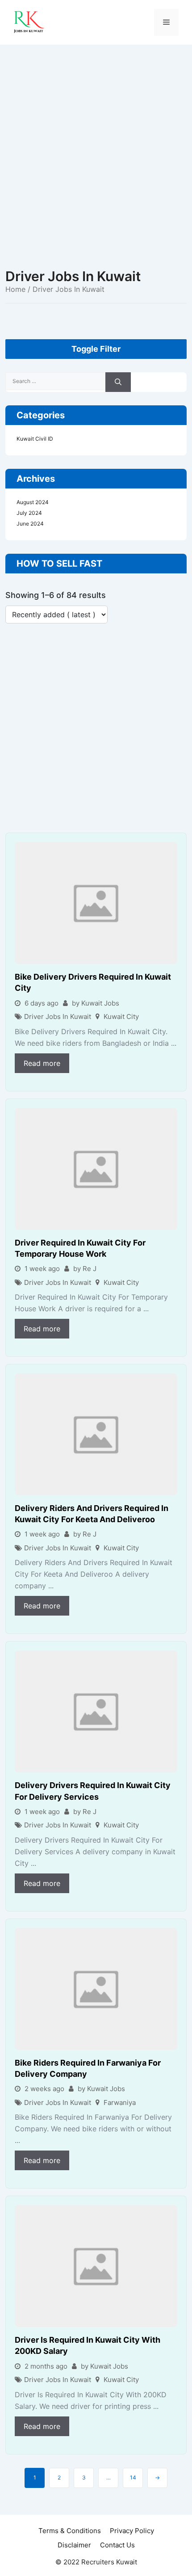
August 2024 (33, 502)
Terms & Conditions (70, 2531)
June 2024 (30, 524)
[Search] (118, 382)
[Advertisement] (96, 145)
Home (15, 289)
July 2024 (29, 513)
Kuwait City (121, 1017)
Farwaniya (120, 2102)
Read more (42, 1063)
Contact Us (117, 2545)
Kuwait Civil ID (35, 439)
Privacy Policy (132, 2531)
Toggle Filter (96, 349)
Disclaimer (74, 2545)
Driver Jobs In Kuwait (58, 1017)
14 (133, 2477)
